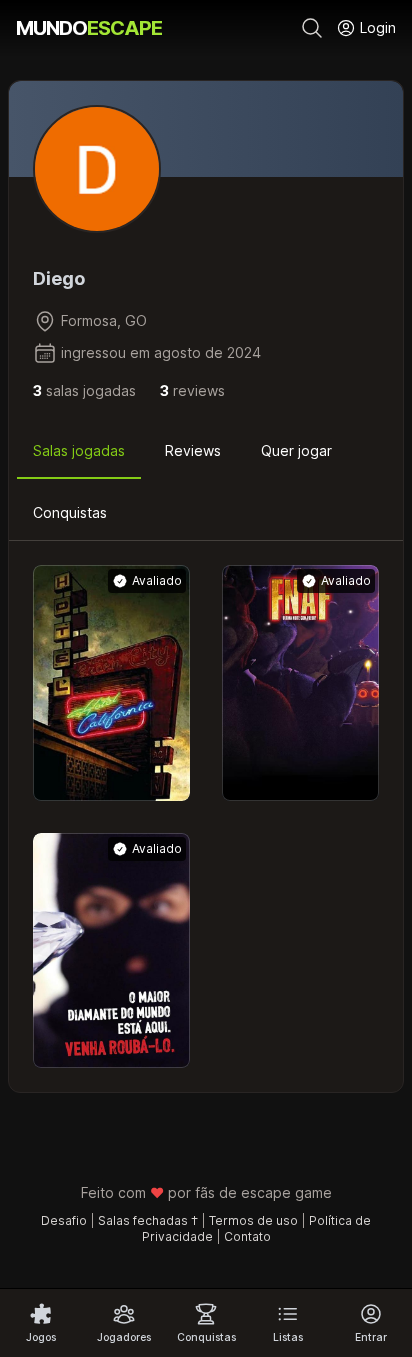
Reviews (193, 450)
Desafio (64, 1220)
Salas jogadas (79, 450)
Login (376, 27)
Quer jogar (296, 450)
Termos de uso (253, 1220)
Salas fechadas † (148, 1220)
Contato (247, 1236)
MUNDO (89, 28)
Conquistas (70, 512)
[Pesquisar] (312, 28)
